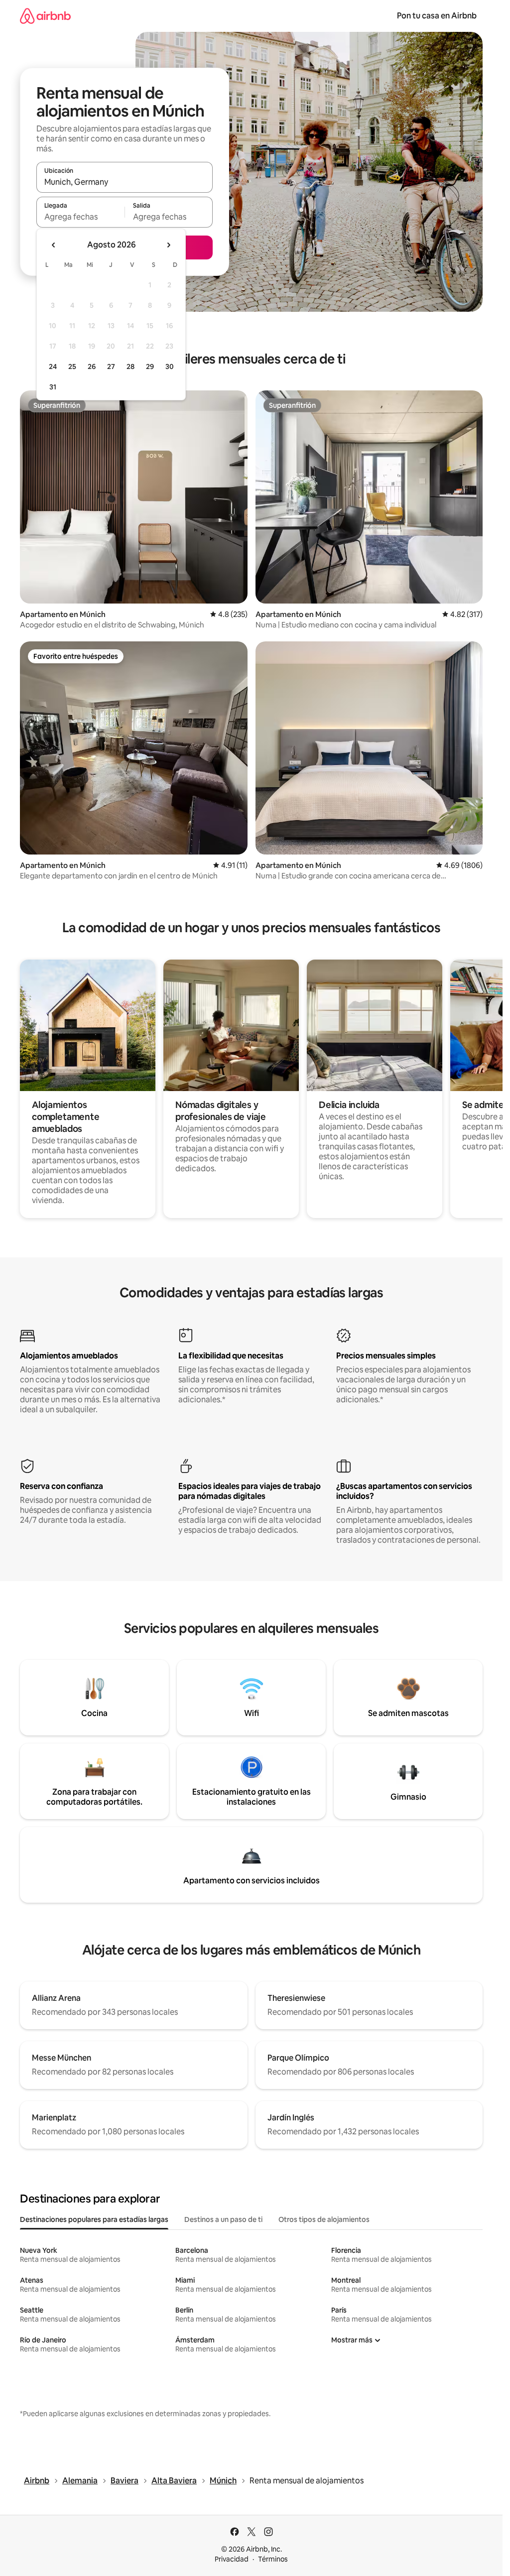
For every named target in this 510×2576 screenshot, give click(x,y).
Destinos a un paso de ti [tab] (223, 2219)
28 (130, 367)
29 (150, 367)
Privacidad (232, 2559)
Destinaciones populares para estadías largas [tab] (94, 2219)
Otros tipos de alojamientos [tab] (324, 2219)
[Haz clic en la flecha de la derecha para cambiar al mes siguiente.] (168, 245)
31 (53, 387)
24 (53, 367)
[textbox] (80, 217)
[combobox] (125, 182)
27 (111, 367)
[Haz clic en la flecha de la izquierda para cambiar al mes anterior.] (54, 245)
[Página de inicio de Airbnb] (45, 16)
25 (72, 367)
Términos (273, 2559)
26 (92, 367)
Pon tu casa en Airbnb (437, 16)
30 (170, 367)
